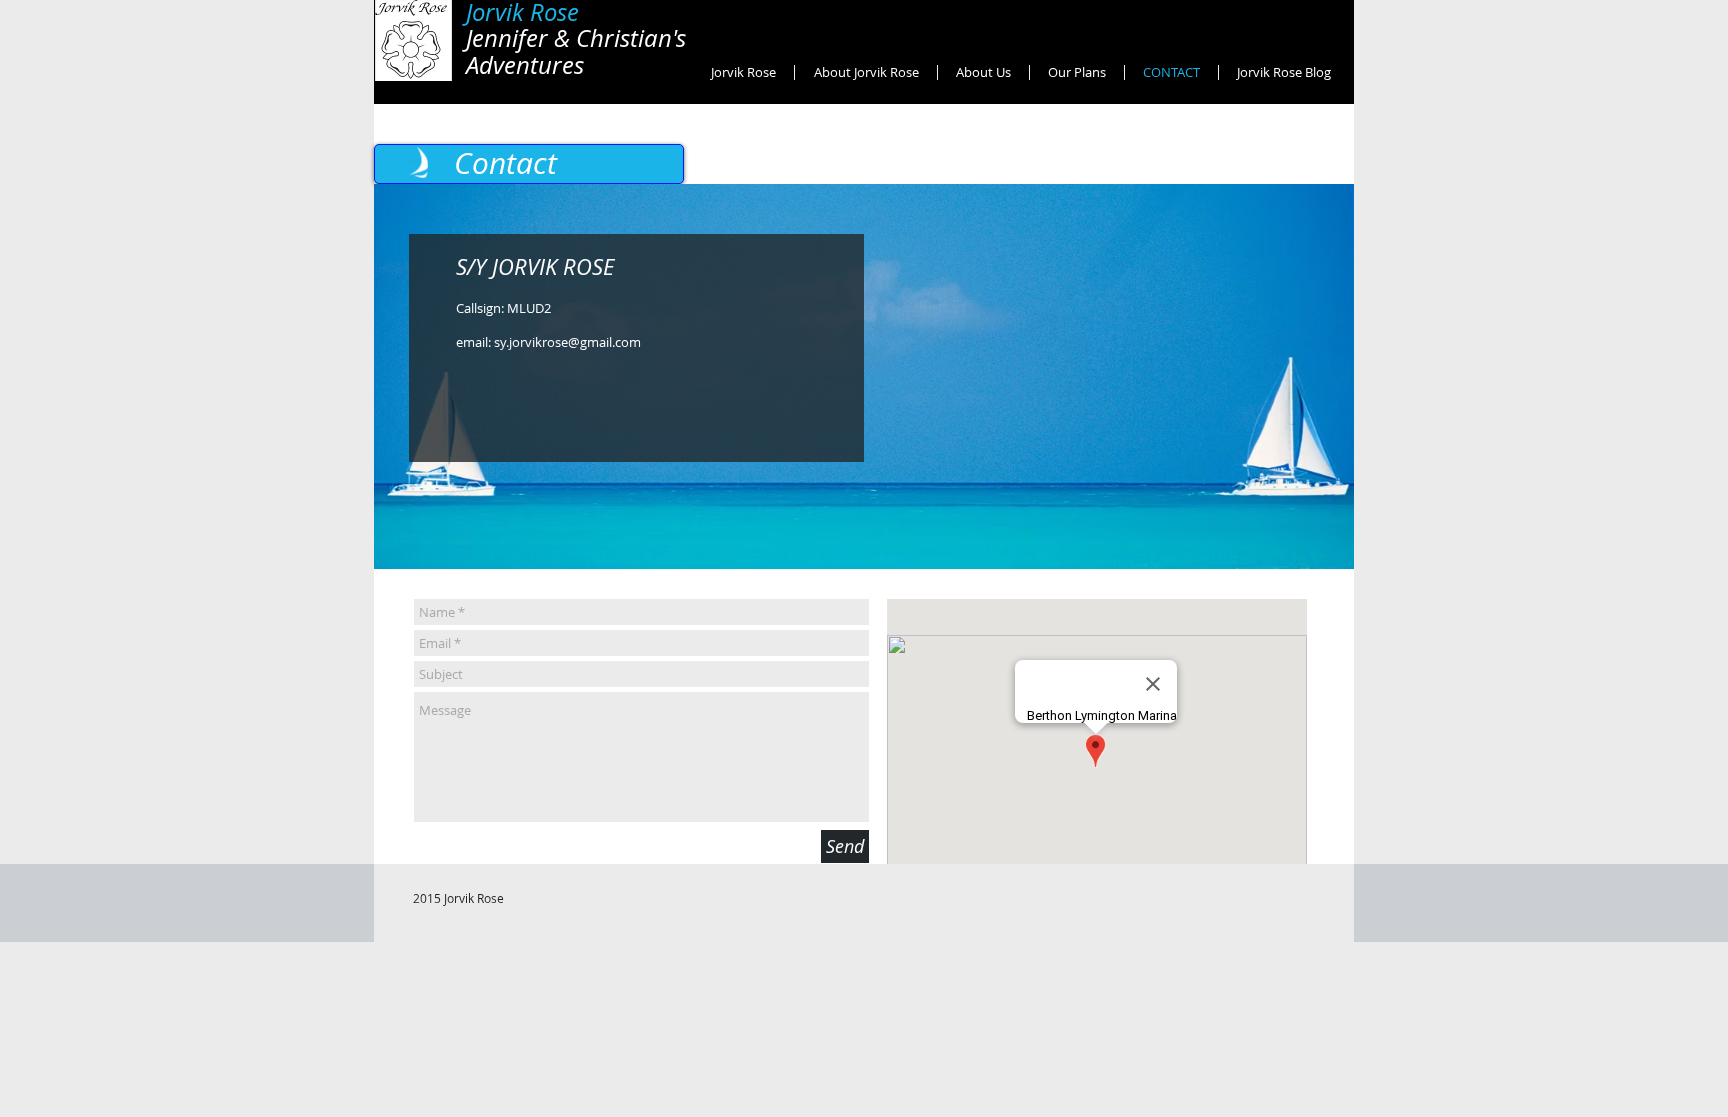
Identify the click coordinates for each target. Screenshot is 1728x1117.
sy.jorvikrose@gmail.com (567, 342)
